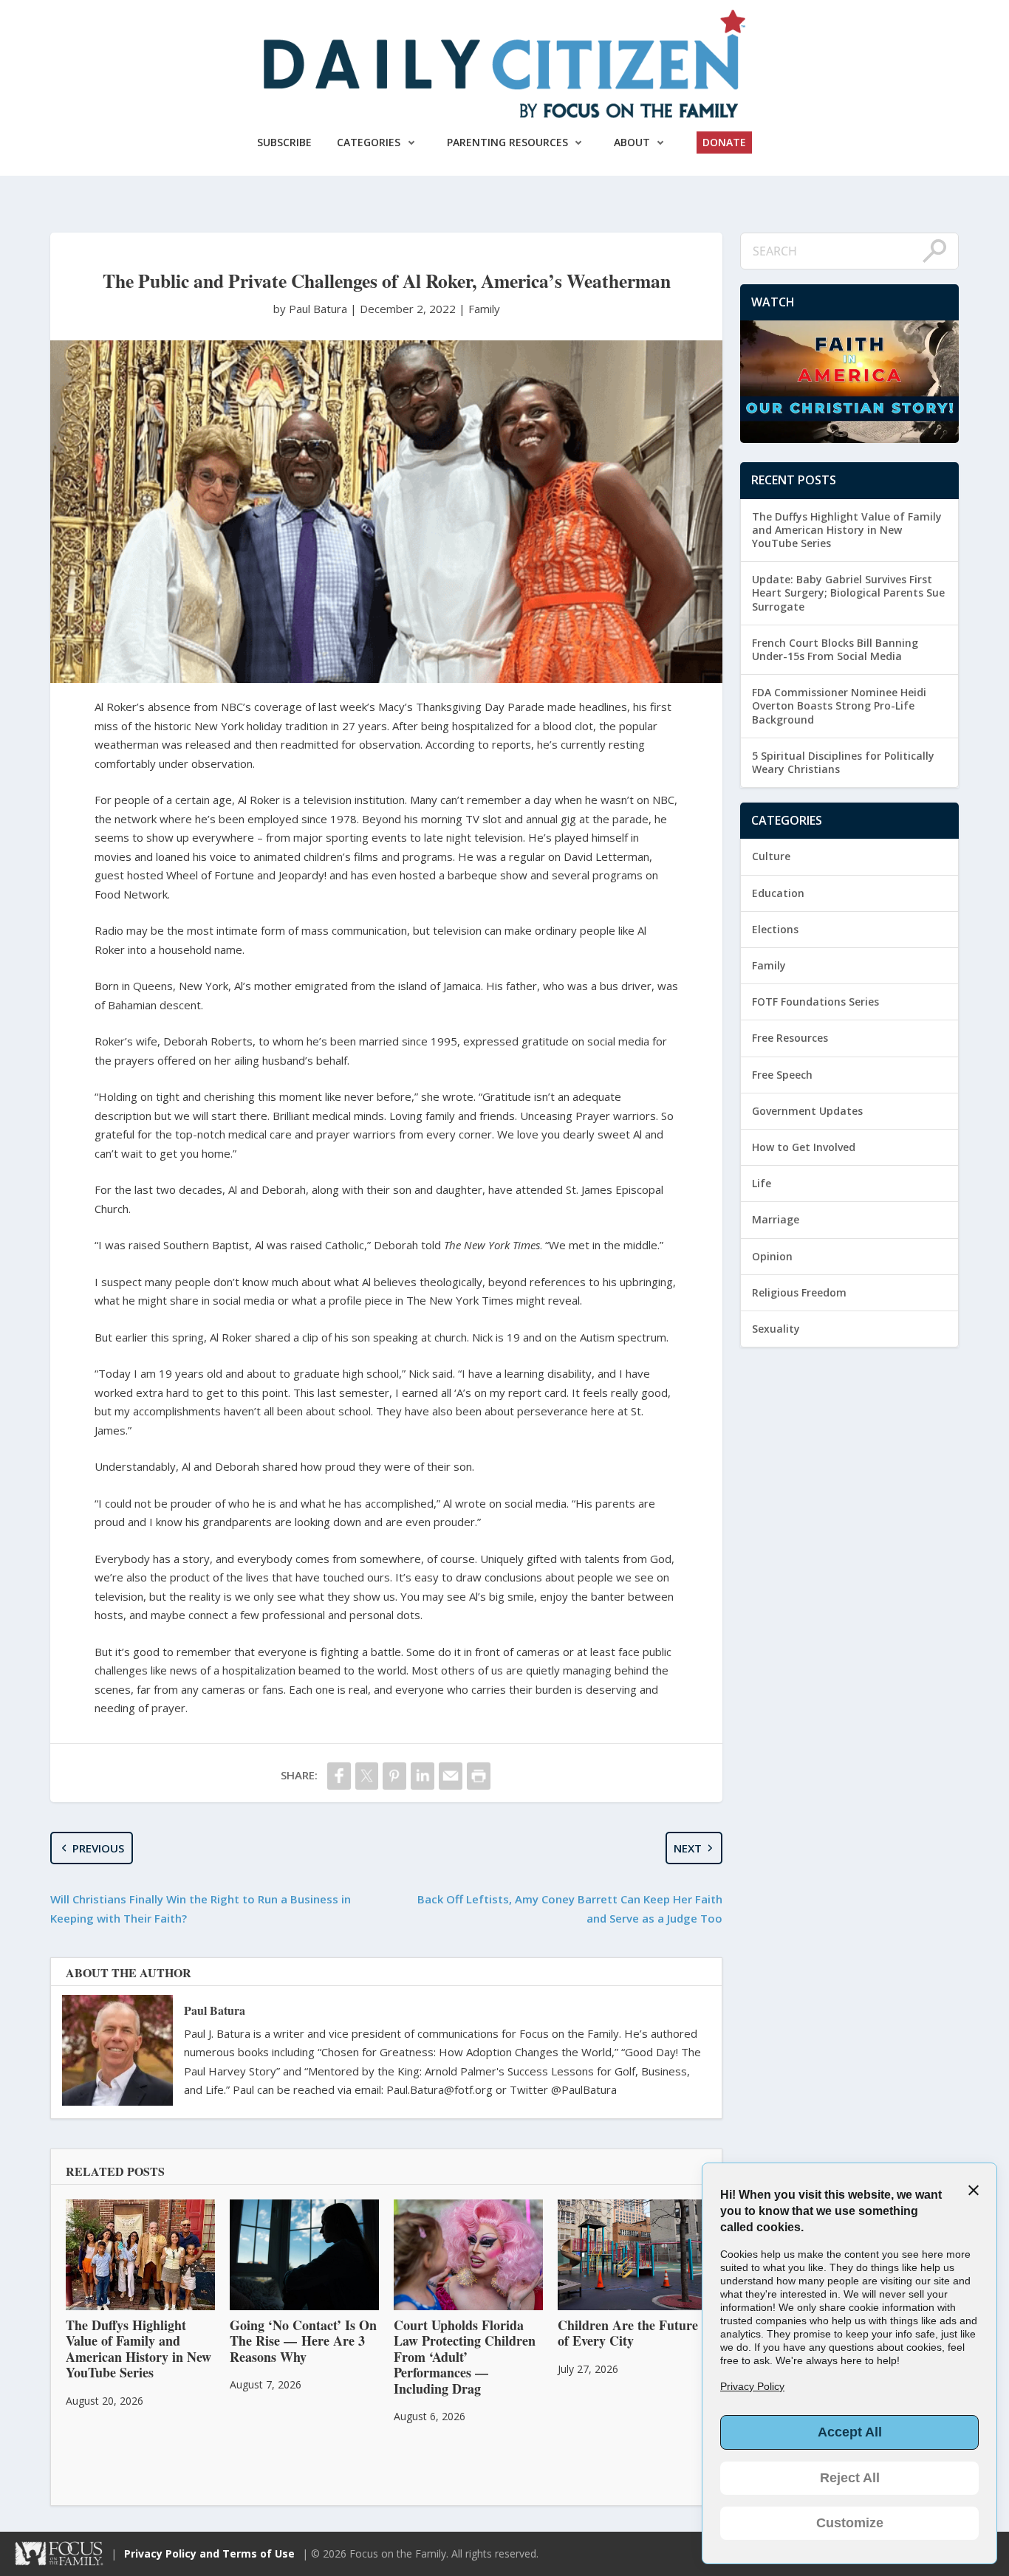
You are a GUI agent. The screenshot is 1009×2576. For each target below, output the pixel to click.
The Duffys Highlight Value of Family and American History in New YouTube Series (847, 530)
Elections (775, 929)
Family (484, 309)
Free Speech (782, 1075)
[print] (479, 1776)
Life (762, 1183)
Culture (771, 856)
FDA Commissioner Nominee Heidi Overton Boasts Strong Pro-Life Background (839, 705)
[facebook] (339, 1776)
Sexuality (776, 1329)
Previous (98, 1848)
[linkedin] (423, 1776)
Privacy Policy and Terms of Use (209, 2553)
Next (688, 1848)
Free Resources (790, 1038)
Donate (724, 142)
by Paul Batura (312, 309)
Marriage (776, 1219)
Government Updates (807, 1111)
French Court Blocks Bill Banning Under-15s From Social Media (835, 649)
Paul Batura (215, 2010)
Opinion (772, 1256)
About (632, 142)
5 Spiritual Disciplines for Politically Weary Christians (843, 762)
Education (778, 893)
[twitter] (367, 1776)
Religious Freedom (799, 1292)
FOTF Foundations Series (815, 1002)
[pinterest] (394, 1776)
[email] (451, 1776)
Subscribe (284, 142)
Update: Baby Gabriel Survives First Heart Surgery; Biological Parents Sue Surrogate (848, 593)
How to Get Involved (804, 1147)
